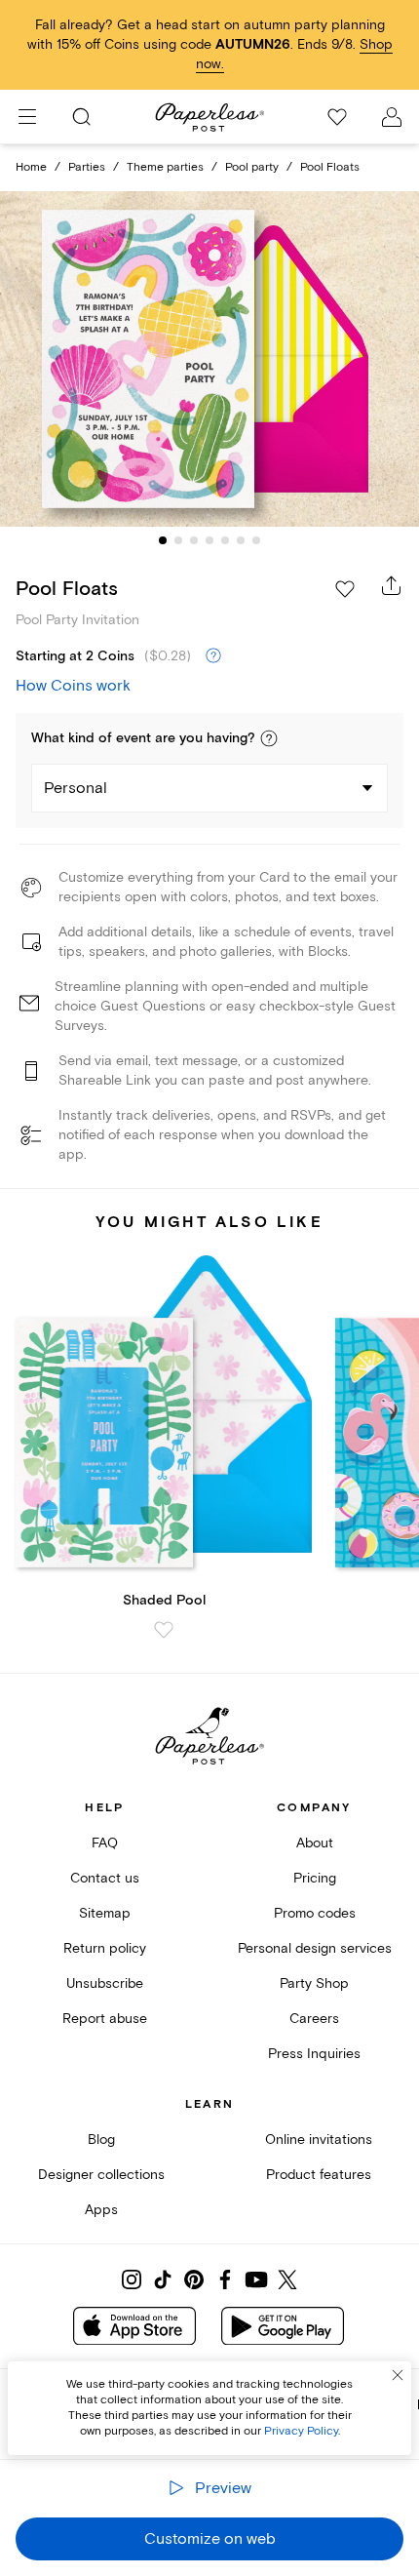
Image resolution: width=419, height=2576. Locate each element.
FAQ (105, 1843)
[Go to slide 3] (194, 540)
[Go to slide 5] (225, 540)
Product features (319, 2175)
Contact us (105, 1878)
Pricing (315, 1878)
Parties (87, 167)
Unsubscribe (105, 1983)
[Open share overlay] (392, 585)
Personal (76, 788)
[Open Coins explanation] (213, 656)
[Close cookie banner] (398, 2375)
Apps (101, 2210)
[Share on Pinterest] (194, 2279)
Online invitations (319, 2140)
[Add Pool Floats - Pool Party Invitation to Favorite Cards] (345, 589)
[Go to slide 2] (178, 540)
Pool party (252, 167)
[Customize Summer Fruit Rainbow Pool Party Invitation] (209, 358)
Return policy (105, 1948)
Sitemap (105, 1913)
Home (31, 167)
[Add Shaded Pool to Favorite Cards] (164, 1630)
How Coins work (73, 686)
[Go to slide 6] (241, 540)
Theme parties (165, 167)
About (315, 1843)
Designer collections (101, 2175)
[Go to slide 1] (163, 540)
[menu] (27, 117)
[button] (269, 738)
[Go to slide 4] (209, 540)
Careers (314, 2019)
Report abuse (105, 2019)
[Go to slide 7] (256, 540)
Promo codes (315, 1913)
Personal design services (315, 1948)
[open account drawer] (392, 117)
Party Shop (314, 1983)
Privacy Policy (301, 2431)
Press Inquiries (314, 2054)
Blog (101, 2140)
